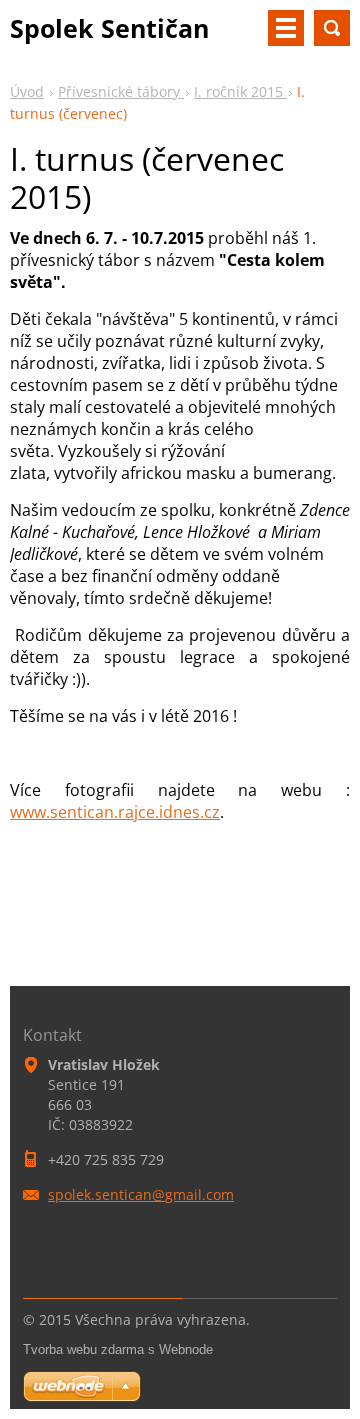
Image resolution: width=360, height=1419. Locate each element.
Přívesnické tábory (121, 91)
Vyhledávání (332, 28)
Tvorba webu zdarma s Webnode (118, 1349)
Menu (286, 28)
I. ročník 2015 (240, 91)
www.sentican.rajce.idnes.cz (115, 812)
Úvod (27, 91)
